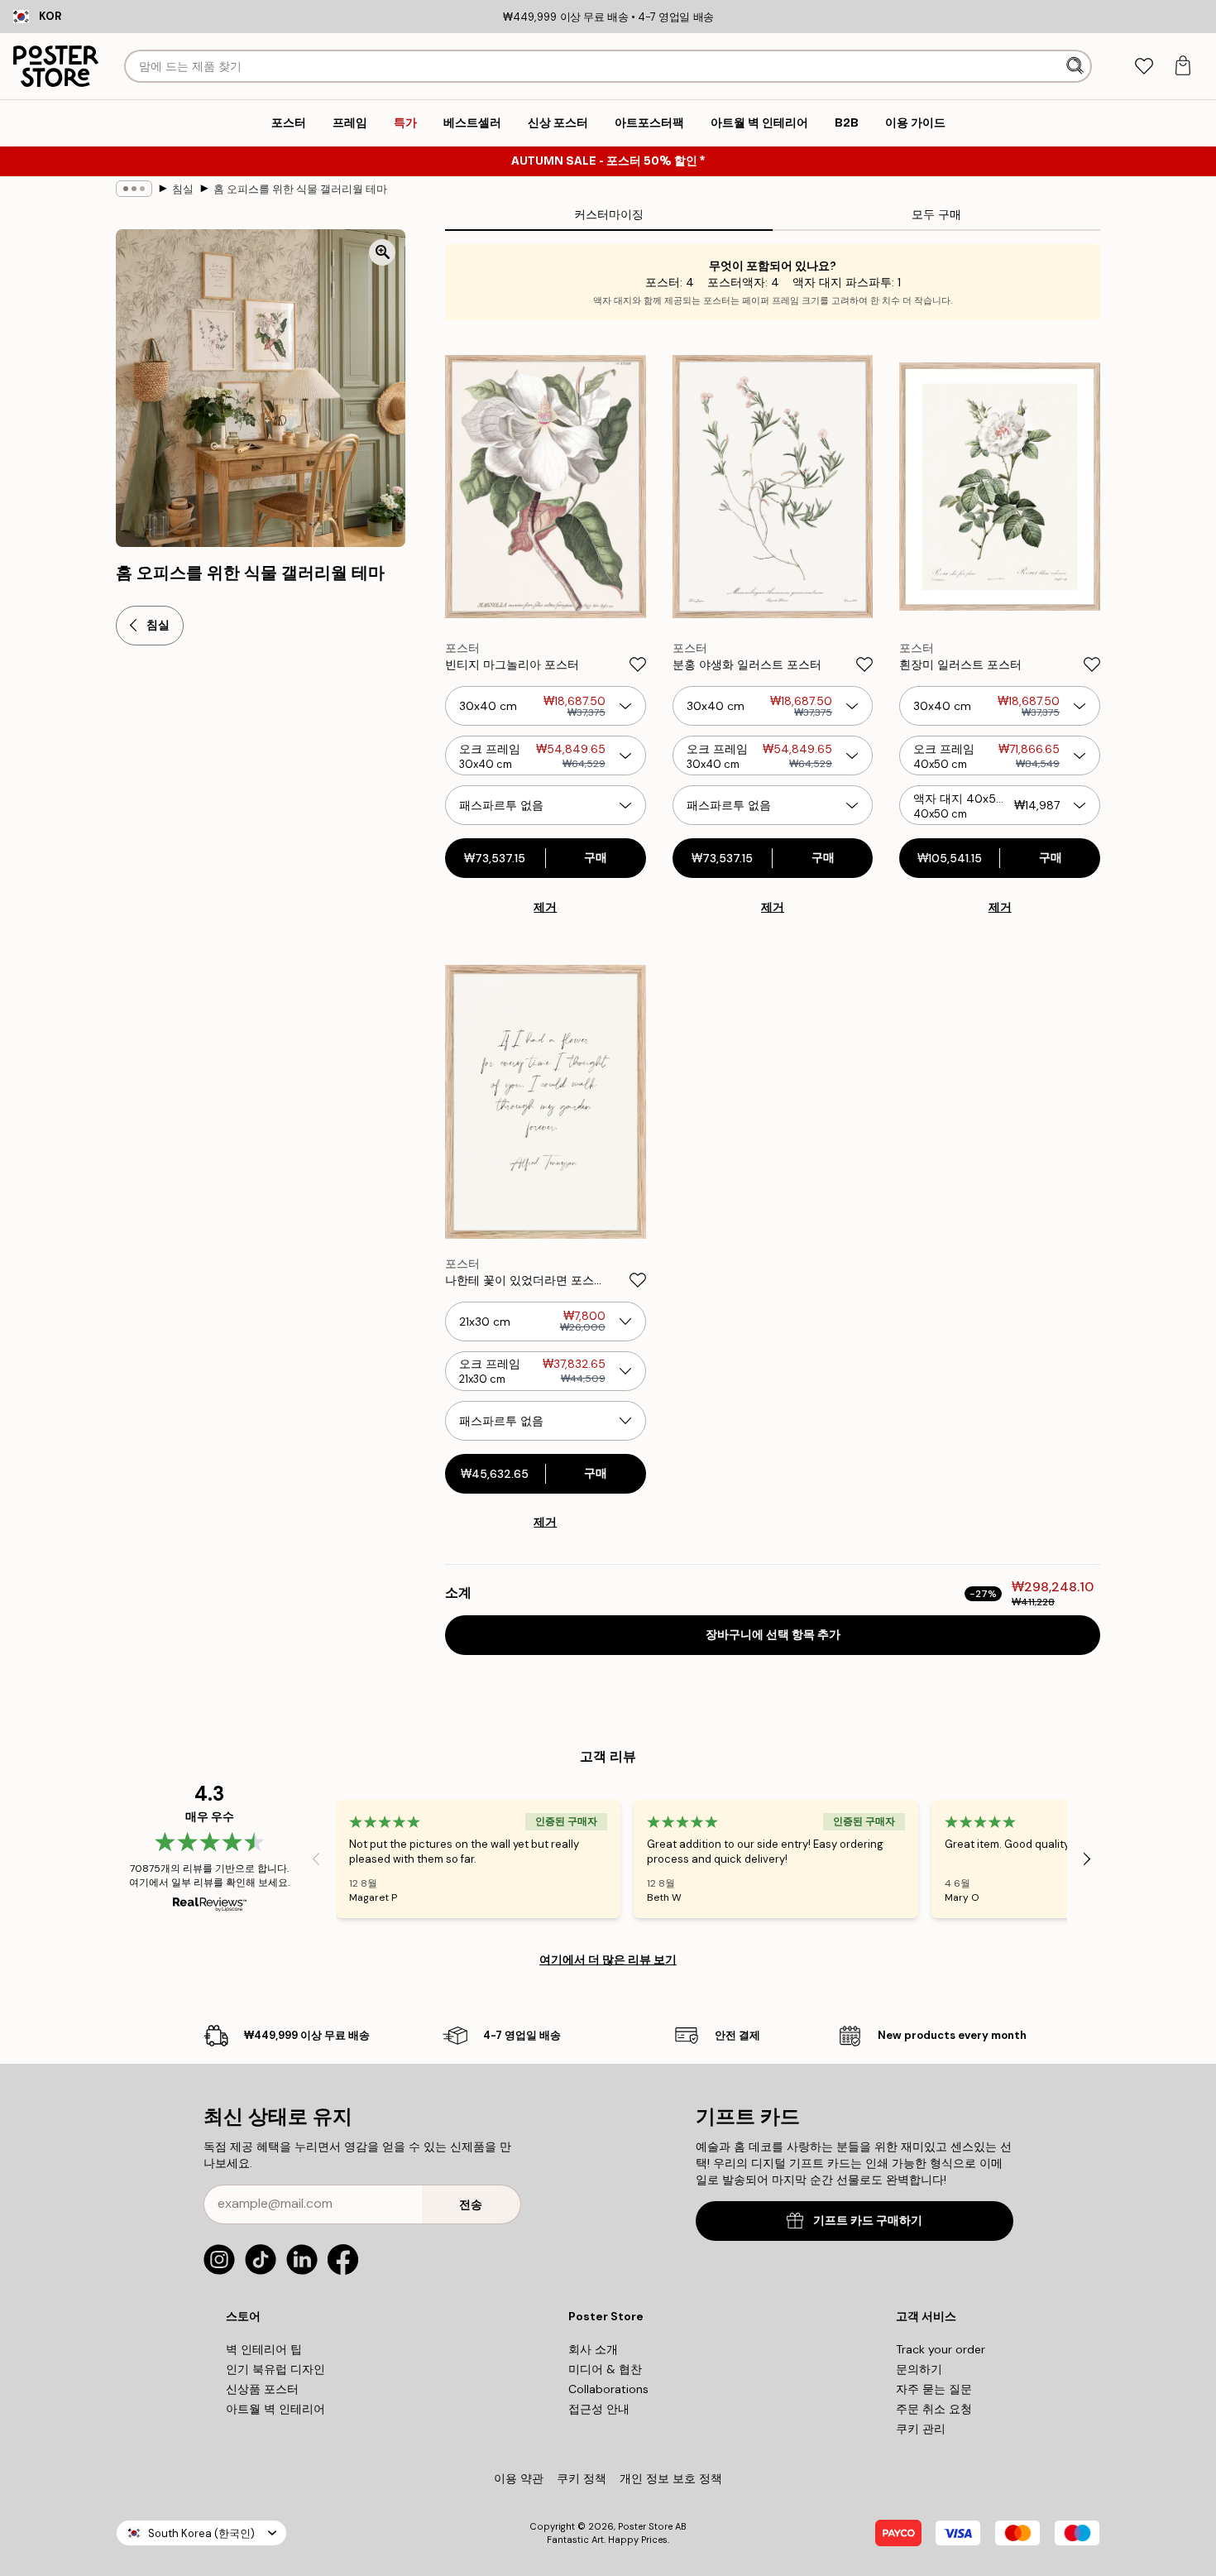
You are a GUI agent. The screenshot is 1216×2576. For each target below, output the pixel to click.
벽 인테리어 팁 (264, 2349)
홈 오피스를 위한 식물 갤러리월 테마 (300, 189)
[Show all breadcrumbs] (134, 189)
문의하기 (919, 2369)
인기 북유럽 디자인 (275, 2369)
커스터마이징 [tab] (609, 214)
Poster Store (645, 2526)
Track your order (941, 2349)
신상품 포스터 (262, 2389)
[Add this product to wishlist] (638, 664)
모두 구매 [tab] (936, 214)
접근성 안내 (599, 2409)
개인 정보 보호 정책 (671, 2478)
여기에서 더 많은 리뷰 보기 (608, 1960)
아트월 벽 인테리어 (275, 2409)
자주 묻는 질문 (934, 2389)
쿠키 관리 (921, 2429)
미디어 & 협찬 (605, 2369)
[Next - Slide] (1087, 1859)
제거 (545, 907)
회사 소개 (593, 2349)
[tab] (1144, 67)
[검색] (1077, 66)
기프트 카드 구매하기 (868, 2221)
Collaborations (608, 2389)
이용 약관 (519, 2478)
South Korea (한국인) (201, 2533)
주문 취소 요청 (934, 2409)
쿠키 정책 (582, 2478)
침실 (183, 189)
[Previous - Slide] (316, 1859)
